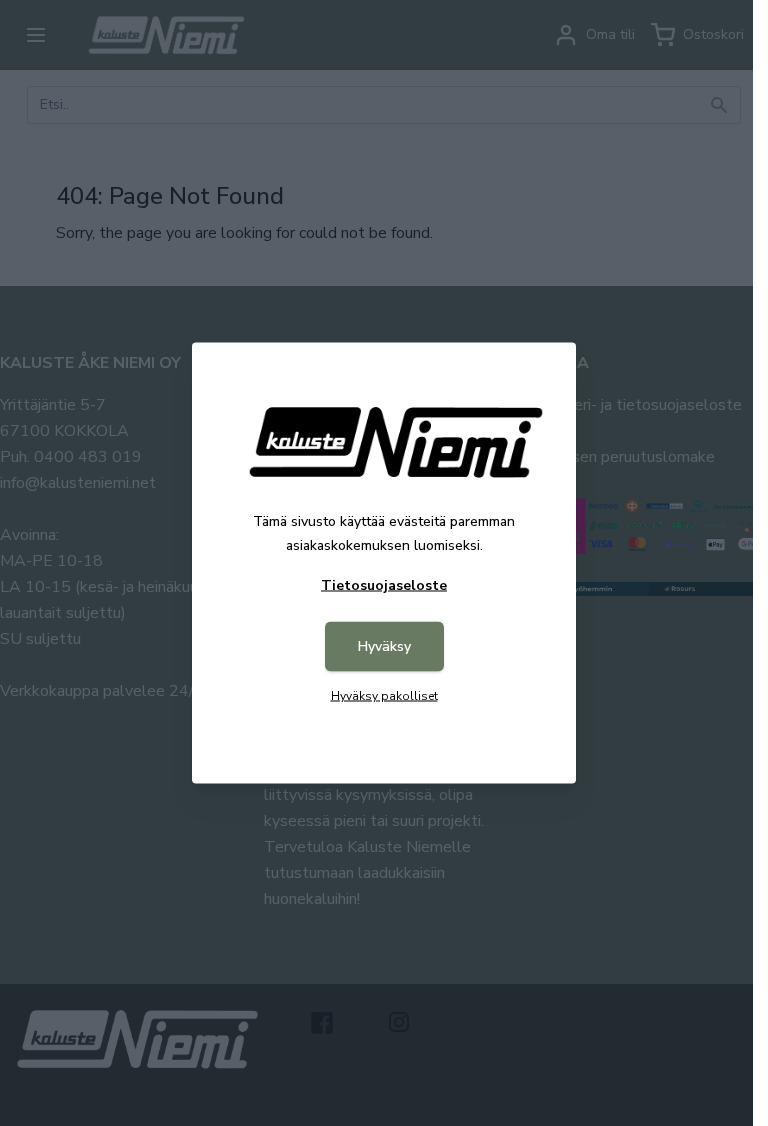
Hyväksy (384, 646)
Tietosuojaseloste (384, 585)
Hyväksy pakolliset (384, 696)
